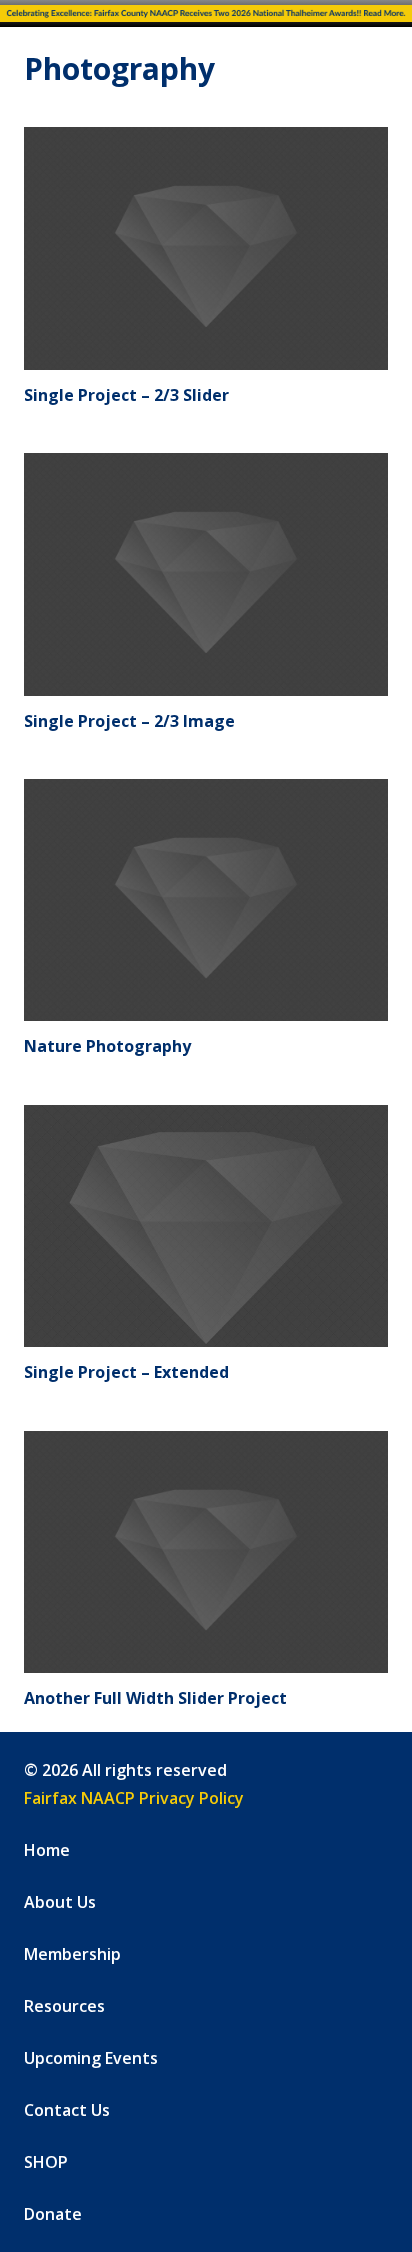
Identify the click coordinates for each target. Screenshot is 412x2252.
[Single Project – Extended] (206, 1226)
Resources (64, 2006)
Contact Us (67, 2110)
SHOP (46, 2162)
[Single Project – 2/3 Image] (206, 574)
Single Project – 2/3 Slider (126, 395)
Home (47, 1850)
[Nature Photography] (206, 900)
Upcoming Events (91, 2058)
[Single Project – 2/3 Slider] (206, 248)
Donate (53, 2214)
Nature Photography (107, 1046)
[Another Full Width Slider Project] (206, 1552)
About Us (60, 1902)
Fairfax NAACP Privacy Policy (134, 1798)
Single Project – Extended (126, 1372)
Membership (72, 1954)
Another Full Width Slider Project (155, 1698)
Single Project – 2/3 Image (129, 721)
